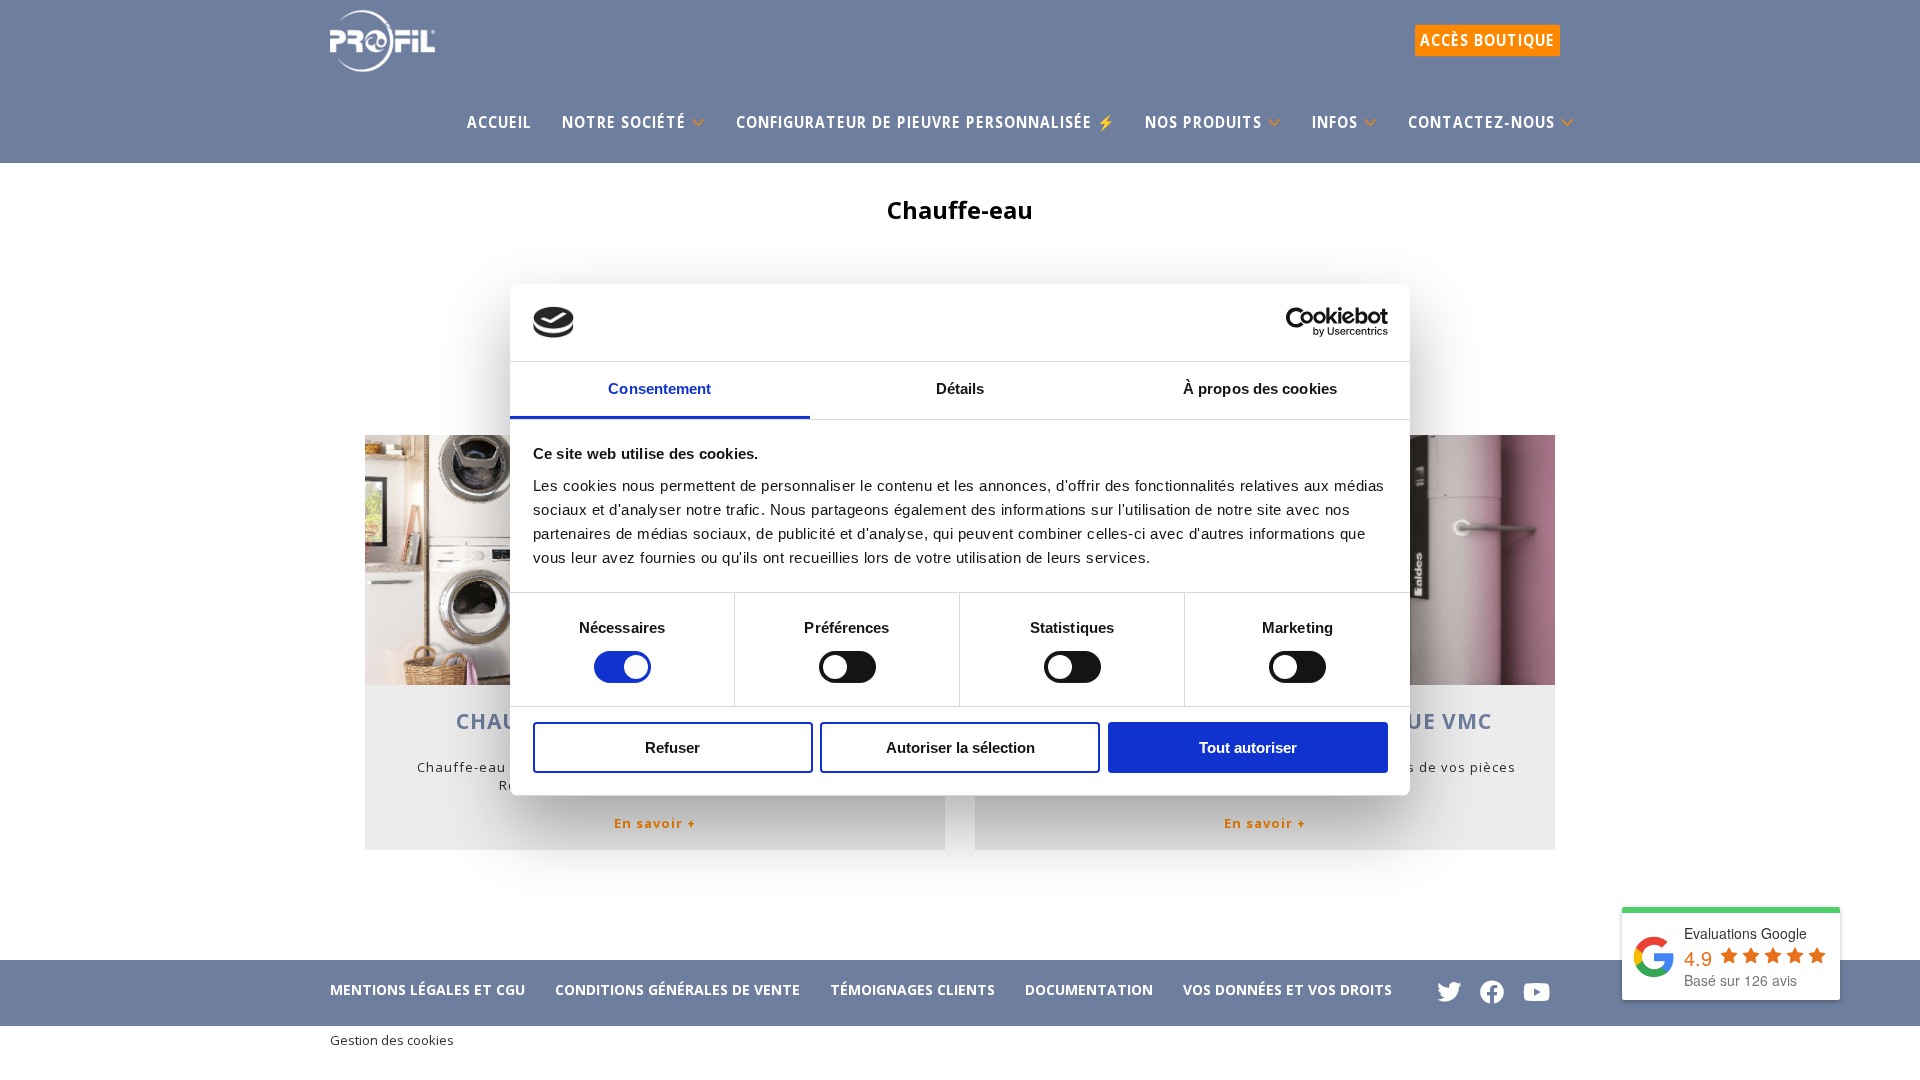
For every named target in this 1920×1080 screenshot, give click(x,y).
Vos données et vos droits (1287, 989)
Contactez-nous (1481, 122)
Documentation (1089, 989)
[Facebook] (1492, 996)
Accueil (499, 122)
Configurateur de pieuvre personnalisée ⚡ (925, 122)
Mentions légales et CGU (427, 989)
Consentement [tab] (659, 388)
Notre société (624, 122)
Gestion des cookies (392, 1040)
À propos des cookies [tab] (1260, 388)
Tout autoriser (1248, 747)
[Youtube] (1536, 996)
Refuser (672, 747)
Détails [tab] (960, 388)
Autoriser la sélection (960, 747)
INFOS (1335, 122)
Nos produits (1203, 122)
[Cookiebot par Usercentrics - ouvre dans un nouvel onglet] (1300, 322)
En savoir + (655, 823)
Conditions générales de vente (677, 989)
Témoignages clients (912, 989)
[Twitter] (1449, 996)
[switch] (847, 667)
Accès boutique (1487, 40)
